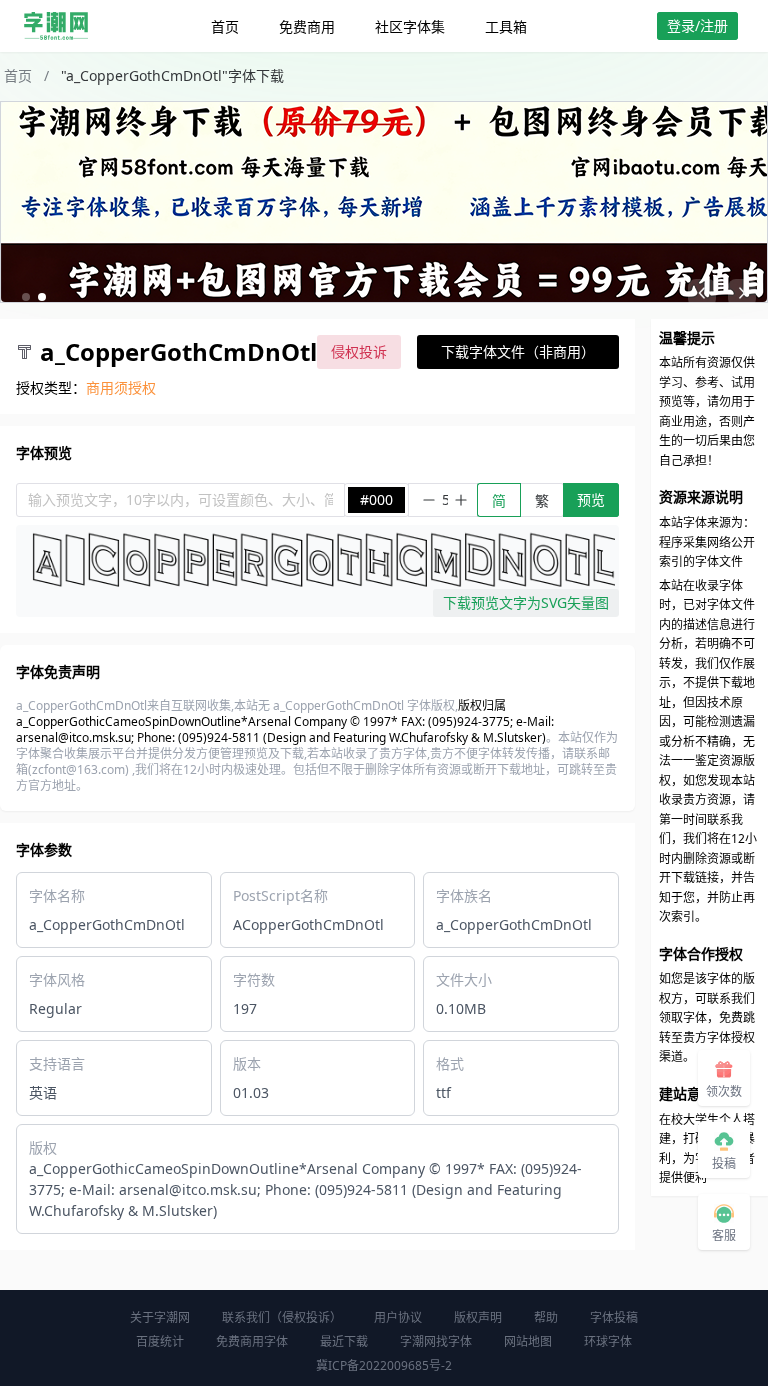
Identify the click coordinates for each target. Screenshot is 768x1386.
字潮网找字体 (436, 1341)
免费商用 (307, 26)
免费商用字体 (252, 1341)
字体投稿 (614, 1317)
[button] (26, 297)
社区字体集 (410, 26)
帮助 (546, 1317)
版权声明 (478, 1317)
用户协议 (398, 1317)
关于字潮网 (160, 1317)
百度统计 (160, 1341)
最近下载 (344, 1341)
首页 (225, 26)
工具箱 (506, 26)
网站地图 (528, 1341)
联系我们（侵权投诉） (282, 1317)
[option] (384, 202)
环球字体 (608, 1341)
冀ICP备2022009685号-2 (384, 1365)
